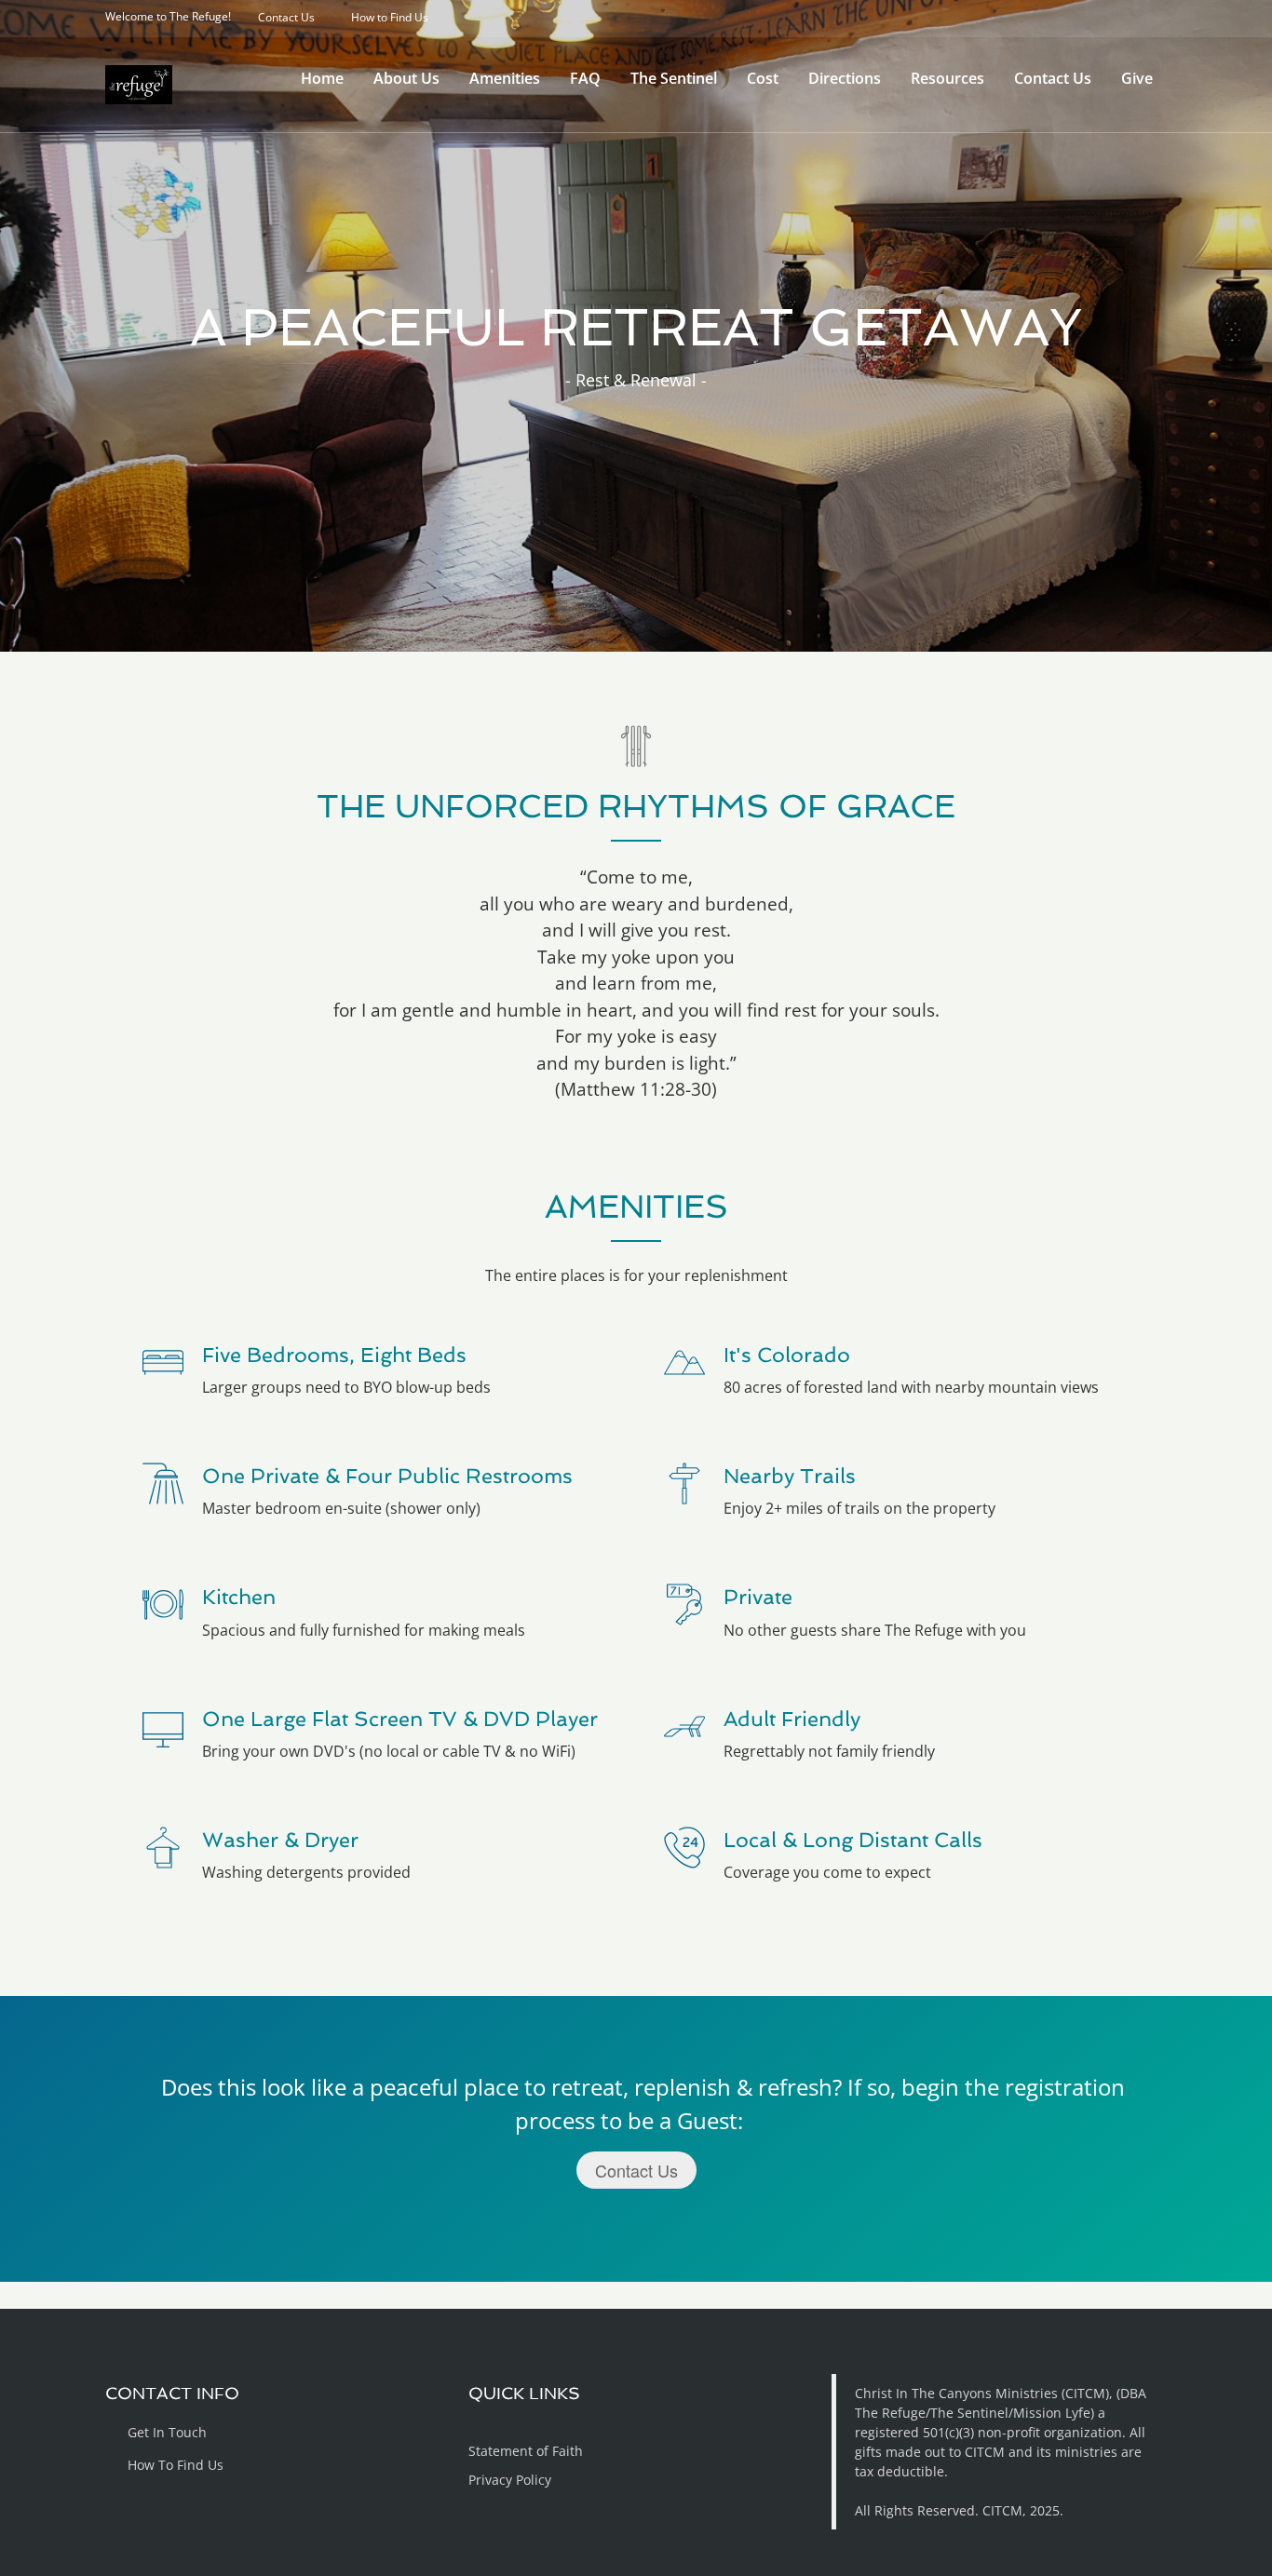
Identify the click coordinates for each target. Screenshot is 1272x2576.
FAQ (585, 78)
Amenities (505, 78)
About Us (406, 78)
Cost (763, 78)
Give (1137, 78)
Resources (947, 78)
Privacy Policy (510, 2480)
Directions (845, 78)
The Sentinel (674, 78)
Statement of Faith (526, 2451)
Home (322, 78)
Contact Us (1053, 78)
